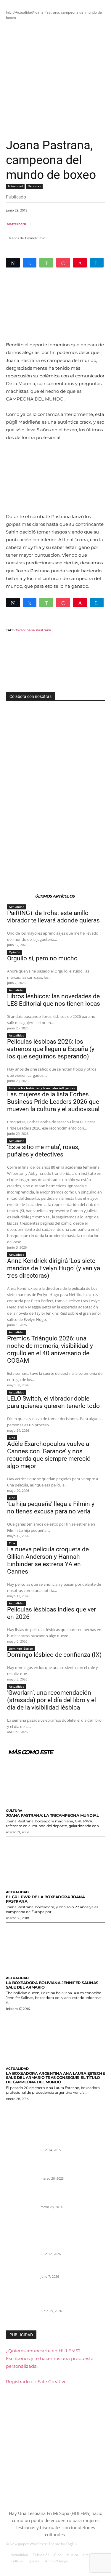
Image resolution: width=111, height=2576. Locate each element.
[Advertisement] (55, 79)
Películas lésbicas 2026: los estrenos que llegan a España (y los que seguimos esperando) (51, 1049)
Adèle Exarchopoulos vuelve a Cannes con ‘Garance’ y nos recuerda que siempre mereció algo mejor (49, 1455)
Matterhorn (16, 224)
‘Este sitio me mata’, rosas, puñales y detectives (43, 1151)
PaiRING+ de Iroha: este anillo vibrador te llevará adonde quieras (53, 917)
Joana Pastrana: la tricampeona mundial (52, 1815)
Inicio (10, 12)
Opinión (15, 952)
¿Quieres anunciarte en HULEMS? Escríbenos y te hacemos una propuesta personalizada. (50, 2358)
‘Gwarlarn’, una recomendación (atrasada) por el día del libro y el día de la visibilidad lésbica (52, 1700)
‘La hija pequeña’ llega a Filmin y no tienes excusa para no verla (51, 1508)
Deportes (34, 186)
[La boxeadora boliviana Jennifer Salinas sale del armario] (55, 1948)
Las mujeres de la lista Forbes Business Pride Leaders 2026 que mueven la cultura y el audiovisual (53, 1102)
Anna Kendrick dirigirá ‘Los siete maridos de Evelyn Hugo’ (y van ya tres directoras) (54, 1268)
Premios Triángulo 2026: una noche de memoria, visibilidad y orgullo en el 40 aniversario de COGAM (50, 1349)
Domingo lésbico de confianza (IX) (54, 1655)
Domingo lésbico (21, 1649)
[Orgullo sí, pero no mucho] (21, 2277)
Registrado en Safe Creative (36, 2382)
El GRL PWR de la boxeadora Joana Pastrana (45, 1899)
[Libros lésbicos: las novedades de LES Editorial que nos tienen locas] (21, 2306)
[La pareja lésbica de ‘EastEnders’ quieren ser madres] (21, 2202)
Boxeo (20, 630)
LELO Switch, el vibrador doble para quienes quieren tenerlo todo (53, 1402)
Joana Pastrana (38, 630)
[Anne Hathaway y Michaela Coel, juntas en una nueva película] (21, 2173)
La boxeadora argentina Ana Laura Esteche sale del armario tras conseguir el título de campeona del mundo (55, 2078)
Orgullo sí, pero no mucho (42, 958)
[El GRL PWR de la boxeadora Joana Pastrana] (55, 1862)
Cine (12, 1438)
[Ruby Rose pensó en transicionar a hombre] (21, 2144)
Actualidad (24, 12)
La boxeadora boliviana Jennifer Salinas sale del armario (52, 1985)
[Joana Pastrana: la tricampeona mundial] (55, 1780)
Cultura (14, 1811)
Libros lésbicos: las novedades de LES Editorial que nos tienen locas (54, 1000)
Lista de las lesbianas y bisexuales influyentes (42, 1088)
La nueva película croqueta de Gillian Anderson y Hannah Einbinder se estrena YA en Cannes (48, 1560)
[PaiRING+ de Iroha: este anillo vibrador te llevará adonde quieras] (21, 2248)
